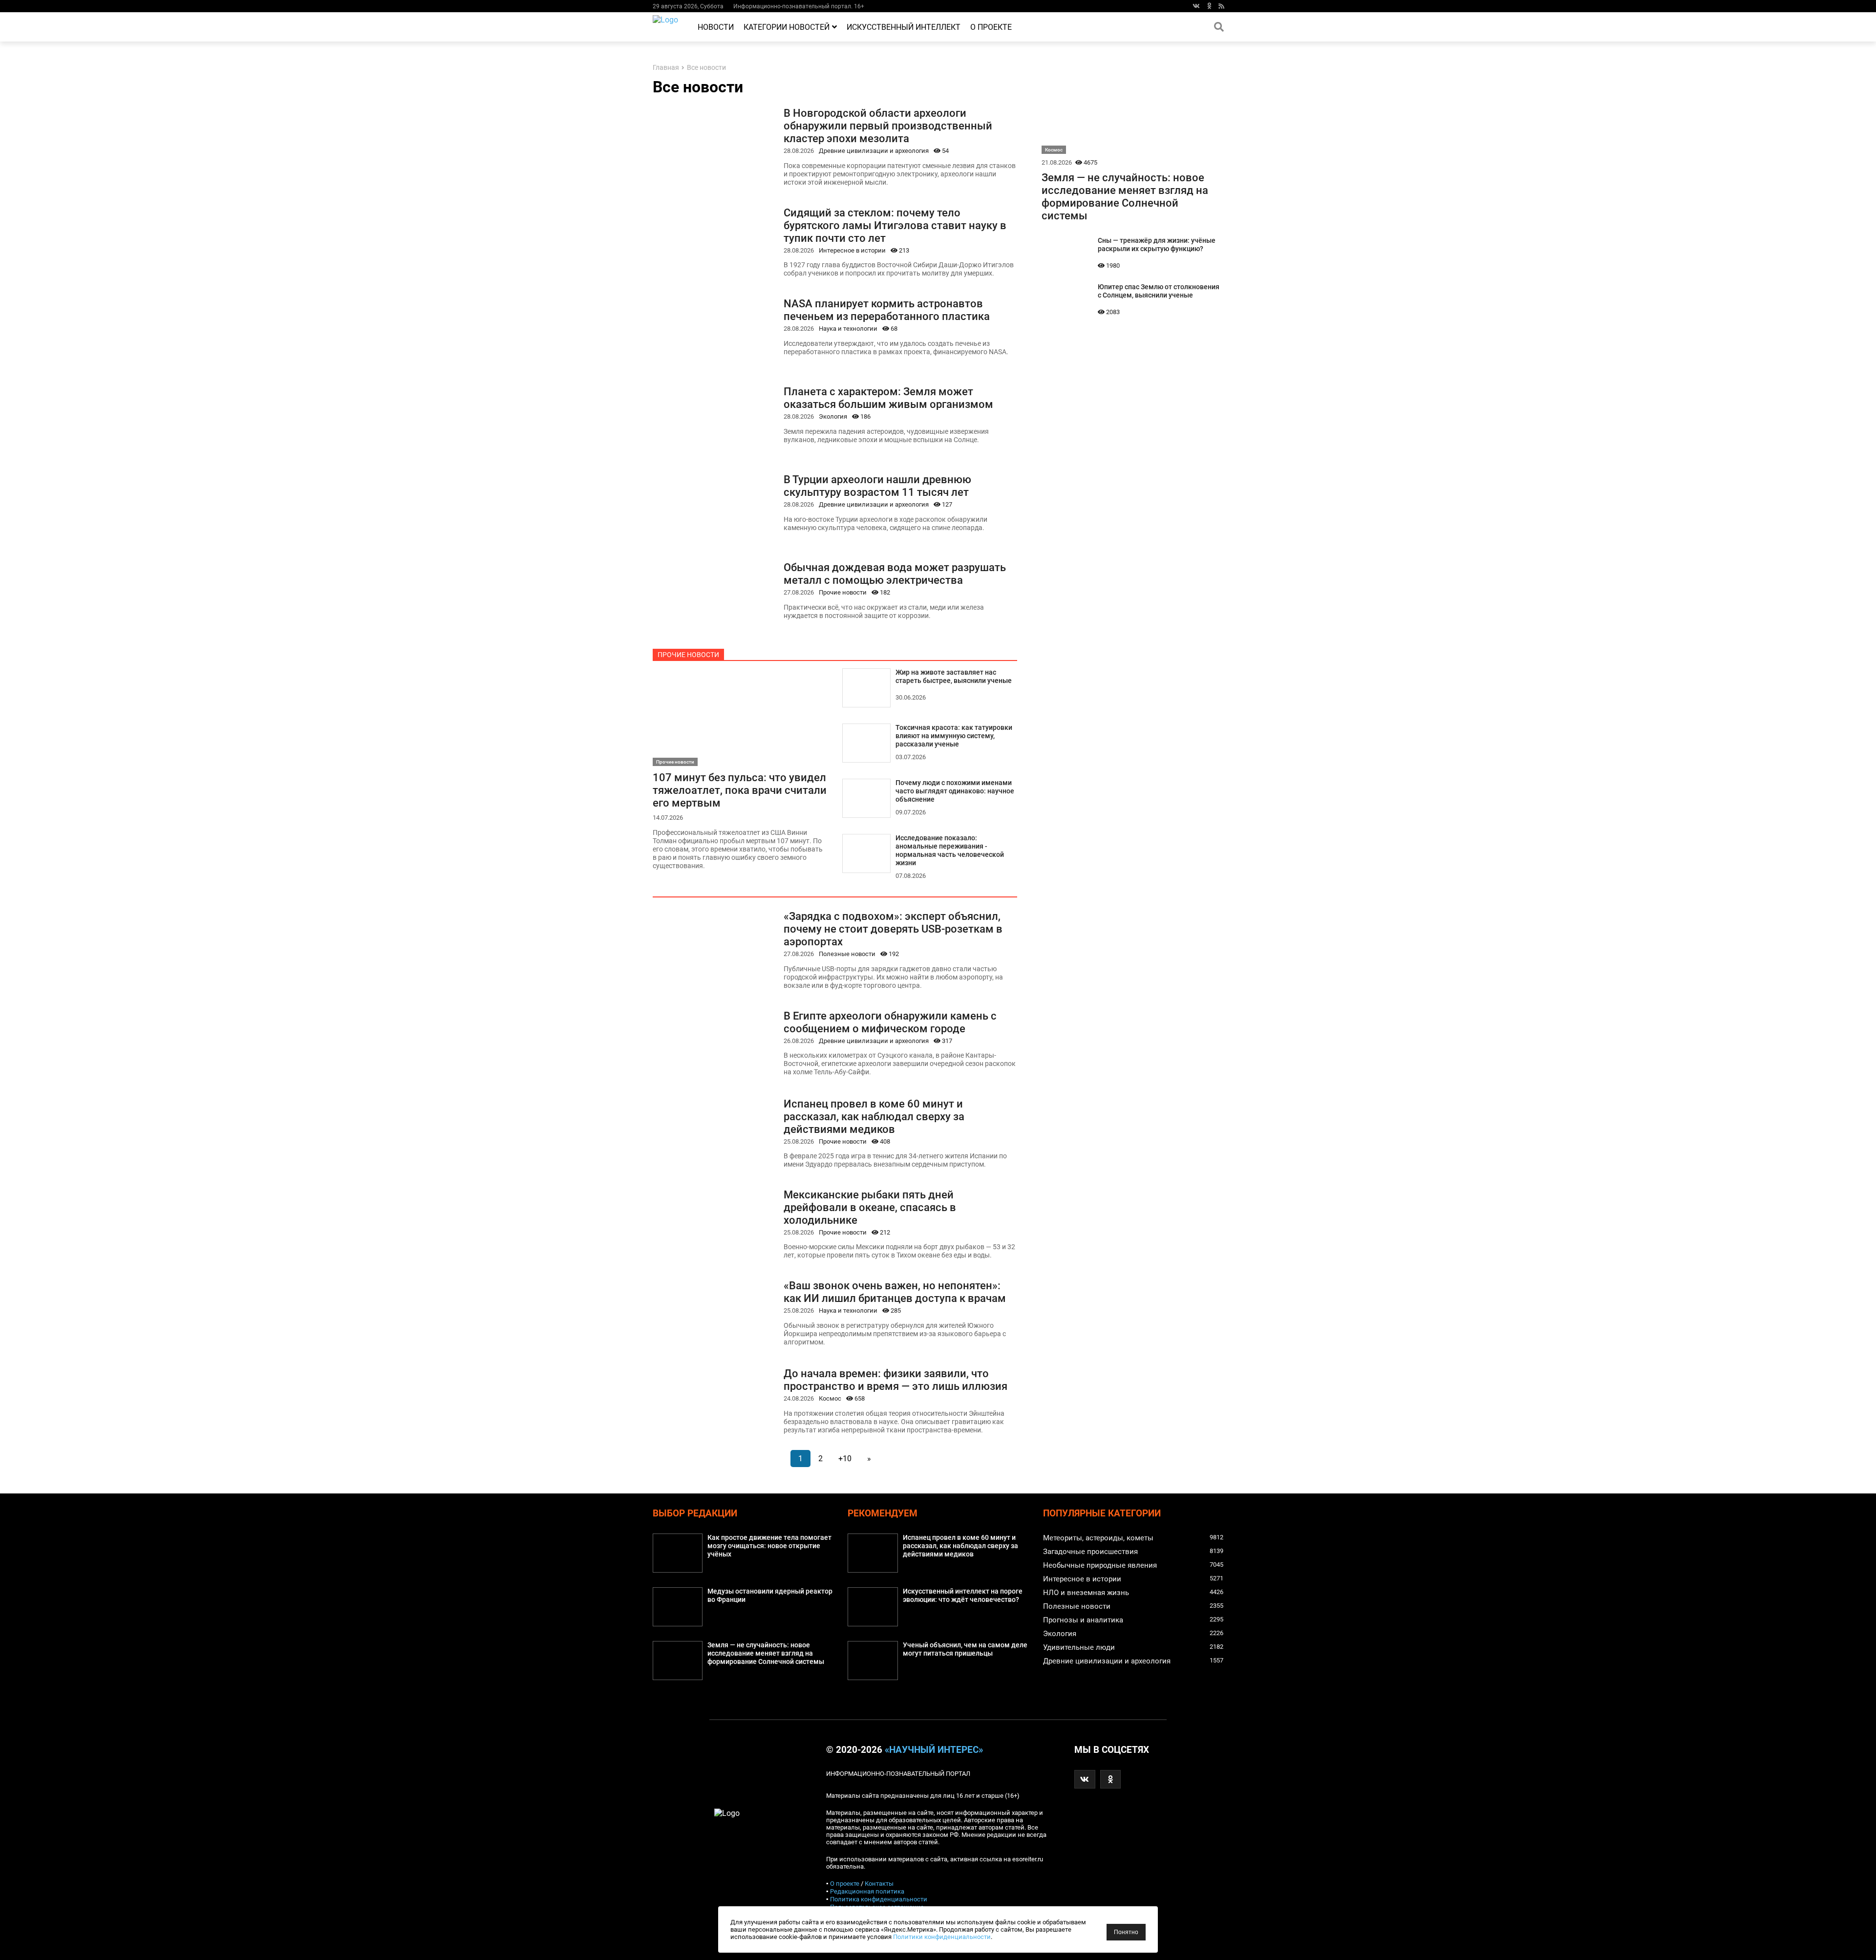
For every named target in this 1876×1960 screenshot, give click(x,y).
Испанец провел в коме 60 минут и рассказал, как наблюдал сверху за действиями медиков (874, 1116)
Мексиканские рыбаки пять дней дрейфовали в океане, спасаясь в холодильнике (870, 1207)
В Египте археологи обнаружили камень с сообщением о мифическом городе (890, 1022)
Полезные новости (847, 954)
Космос (830, 1398)
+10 (845, 1459)
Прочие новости (843, 592)
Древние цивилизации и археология (874, 151)
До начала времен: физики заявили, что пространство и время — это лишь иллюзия (895, 1380)
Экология (833, 416)
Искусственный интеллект (904, 27)
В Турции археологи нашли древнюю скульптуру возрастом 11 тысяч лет (877, 486)
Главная (666, 68)
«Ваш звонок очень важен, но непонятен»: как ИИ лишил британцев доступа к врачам (895, 1292)
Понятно (1126, 1932)
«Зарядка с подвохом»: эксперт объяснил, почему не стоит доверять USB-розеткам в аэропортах (893, 929)
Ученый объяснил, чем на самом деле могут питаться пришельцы (965, 1649)
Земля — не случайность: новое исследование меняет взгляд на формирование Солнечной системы (1125, 196)
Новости (716, 27)
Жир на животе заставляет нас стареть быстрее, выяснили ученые (954, 677)
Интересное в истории (852, 250)
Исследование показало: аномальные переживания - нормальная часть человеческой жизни (950, 851)
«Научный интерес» (934, 1750)
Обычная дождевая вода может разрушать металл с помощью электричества (895, 574)
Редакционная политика (867, 1891)
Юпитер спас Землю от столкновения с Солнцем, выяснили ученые (1159, 291)
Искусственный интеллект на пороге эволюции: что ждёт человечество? (963, 1596)
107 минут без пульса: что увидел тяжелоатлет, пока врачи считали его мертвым (740, 790)
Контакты (879, 1884)
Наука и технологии (848, 329)
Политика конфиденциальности (879, 1899)
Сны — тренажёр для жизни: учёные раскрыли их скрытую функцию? (1157, 245)
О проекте (991, 27)
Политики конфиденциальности (942, 1937)
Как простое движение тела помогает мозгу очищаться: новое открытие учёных (769, 1546)
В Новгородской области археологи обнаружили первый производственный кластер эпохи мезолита (888, 126)
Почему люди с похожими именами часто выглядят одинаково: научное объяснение (955, 791)
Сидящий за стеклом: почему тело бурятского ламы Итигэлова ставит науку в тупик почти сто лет (895, 225)
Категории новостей (787, 27)
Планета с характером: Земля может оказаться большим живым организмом (888, 398)
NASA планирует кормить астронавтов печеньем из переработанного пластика (887, 310)
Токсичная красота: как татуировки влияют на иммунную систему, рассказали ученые (954, 736)
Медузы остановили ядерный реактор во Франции (770, 1596)
